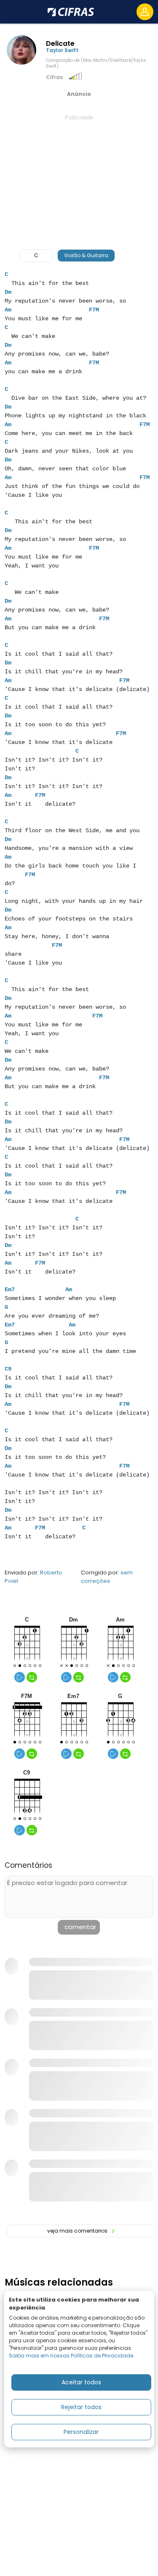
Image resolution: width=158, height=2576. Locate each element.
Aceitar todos (81, 2382)
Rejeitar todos (81, 2407)
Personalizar (81, 2432)
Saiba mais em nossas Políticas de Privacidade (71, 2356)
